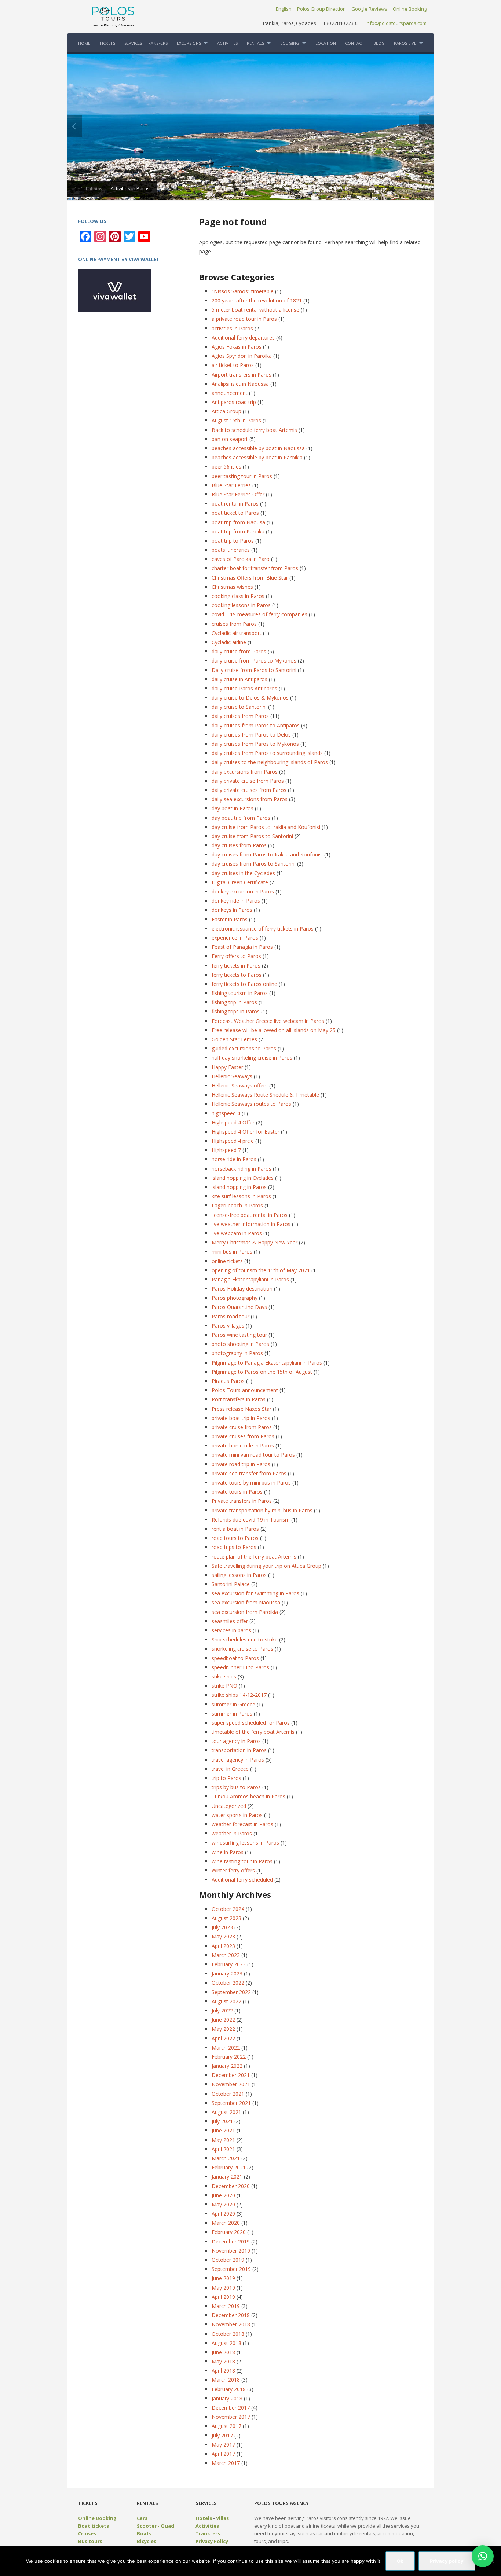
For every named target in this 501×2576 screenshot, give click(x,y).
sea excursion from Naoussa (246, 1602)
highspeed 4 (226, 1113)
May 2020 (223, 2204)
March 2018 (226, 2380)
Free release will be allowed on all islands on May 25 (274, 1030)
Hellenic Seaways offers (240, 1085)
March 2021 (226, 2158)
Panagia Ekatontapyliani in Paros (250, 1279)
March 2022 (226, 2047)
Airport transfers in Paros (242, 375)
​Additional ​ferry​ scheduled (242, 1880)
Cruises (87, 2533)
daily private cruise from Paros (248, 781)
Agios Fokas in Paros (237, 347)
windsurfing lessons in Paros (245, 1843)
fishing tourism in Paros (240, 993)
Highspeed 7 (226, 1150)
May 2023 (223, 1936)
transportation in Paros (239, 1750)
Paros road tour (231, 1316)
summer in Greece (233, 1704)
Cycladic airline (229, 642)
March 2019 (226, 2306)
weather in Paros (232, 1833)
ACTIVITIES (227, 43)
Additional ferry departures (243, 337)
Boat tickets (94, 2526)
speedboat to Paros (235, 1658)
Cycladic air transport (237, 633)
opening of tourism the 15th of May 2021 (261, 1270)
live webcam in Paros (237, 1233)
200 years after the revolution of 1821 (257, 300)
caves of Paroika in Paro (241, 559)
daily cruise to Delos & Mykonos (250, 698)
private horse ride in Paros (243, 1445)
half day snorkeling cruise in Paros (252, 1058)
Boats (144, 2533)
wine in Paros (228, 1852)
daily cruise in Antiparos (239, 679)
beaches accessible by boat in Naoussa (258, 448)
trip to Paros (226, 1778)
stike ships (224, 1676)
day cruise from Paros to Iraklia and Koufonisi (266, 827)
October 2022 (228, 1983)
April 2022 (223, 2038)
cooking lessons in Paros (241, 605)
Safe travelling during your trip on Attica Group (266, 1566)
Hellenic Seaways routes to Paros (251, 1104)
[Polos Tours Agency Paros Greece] (113, 16)
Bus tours (90, 2541)
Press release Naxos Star (242, 1409)
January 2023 (227, 1973)
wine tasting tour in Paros (242, 1861)
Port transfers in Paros (239, 1399)
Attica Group (226, 411)
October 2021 (228, 2094)
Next (427, 126)
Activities (207, 2526)
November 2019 (231, 2251)
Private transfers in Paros (242, 1501)
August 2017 (226, 2426)
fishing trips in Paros (236, 1011)
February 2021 (229, 2167)
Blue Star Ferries (231, 485)
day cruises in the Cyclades (243, 873)
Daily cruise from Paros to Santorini (254, 670)
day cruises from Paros (239, 845)
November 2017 (231, 2417)
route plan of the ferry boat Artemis (254, 1557)
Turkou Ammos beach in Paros (248, 1796)
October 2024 (228, 1909)
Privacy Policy (212, 2541)
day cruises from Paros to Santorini (254, 864)
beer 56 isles (226, 467)
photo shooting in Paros (240, 1344)
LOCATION (326, 43)
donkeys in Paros (232, 910)
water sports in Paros (237, 1815)
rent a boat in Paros (235, 1529)
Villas (222, 2518)
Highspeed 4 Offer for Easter (246, 1132)
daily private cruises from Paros (249, 790)
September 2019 (231, 2269)
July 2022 (222, 2010)
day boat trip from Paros (241, 818)
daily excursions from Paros (245, 772)
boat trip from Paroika (238, 531)
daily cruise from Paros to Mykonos (254, 660)
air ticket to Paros (233, 365)
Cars (142, 2518)
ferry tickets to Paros (237, 975)
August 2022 (226, 2001)
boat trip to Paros (233, 541)
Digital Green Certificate (240, 882)
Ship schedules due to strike (245, 1639)
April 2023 (223, 1946)
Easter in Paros (230, 919)
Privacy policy (447, 2561)
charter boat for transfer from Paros (255, 568)
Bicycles (147, 2541)
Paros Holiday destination (242, 1289)
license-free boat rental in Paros (250, 1215)
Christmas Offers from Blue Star (250, 578)
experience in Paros (235, 938)
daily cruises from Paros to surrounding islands (267, 753)
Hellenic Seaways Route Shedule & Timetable (265, 1095)
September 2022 (231, 1992)
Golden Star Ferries (234, 1039)
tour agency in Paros (236, 1741)
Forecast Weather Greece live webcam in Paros (268, 1021)
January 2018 (227, 2398)
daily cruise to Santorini (239, 707)
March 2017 (226, 2463)
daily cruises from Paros (240, 716)
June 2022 (223, 2020)
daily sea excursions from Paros (250, 799)
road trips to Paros (234, 1547)
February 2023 (229, 1964)
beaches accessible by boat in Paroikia (257, 457)
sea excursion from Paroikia (245, 1612)
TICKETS (107, 43)
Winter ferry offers (233, 1870)
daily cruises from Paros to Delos (251, 735)
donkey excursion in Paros (243, 891)
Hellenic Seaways (232, 1076)
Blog (379, 43)
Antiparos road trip (234, 402)
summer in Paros (232, 1713)
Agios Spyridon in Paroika (242, 356)
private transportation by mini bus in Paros (262, 1510)
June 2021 (223, 2130)
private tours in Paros (237, 1492)
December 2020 (231, 2186)
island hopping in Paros (239, 1187)
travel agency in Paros (238, 1760)
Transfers (208, 2533)
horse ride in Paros (234, 1159)
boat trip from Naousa (238, 522)
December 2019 (231, 2241)
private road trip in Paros (241, 1464)
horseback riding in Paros (242, 1169)
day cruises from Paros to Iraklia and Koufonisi (267, 854)
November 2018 (231, 2324)
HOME (84, 43)
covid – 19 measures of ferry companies (259, 614)
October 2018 (228, 2334)
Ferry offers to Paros (236, 956)
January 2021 (227, 2177)
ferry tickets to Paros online (244, 984)
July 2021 (222, 2121)
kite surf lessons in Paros (241, 1196)
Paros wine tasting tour (239, 1335)
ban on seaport (230, 439)
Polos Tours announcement (245, 1390)
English (284, 9)
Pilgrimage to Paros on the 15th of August (262, 1372)
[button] (483, 2556)
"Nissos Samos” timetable (243, 291)
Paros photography (235, 1298)
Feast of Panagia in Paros (242, 947)
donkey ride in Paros (236, 901)
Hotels (204, 2518)
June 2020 (223, 2195)
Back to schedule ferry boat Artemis (254, 430)
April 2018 (223, 2370)
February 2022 (229, 2057)
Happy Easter (227, 1067)
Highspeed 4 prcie (233, 1141)
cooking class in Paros (238, 596)
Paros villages (228, 1326)
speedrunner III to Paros (240, 1667)
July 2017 (222, 2435)
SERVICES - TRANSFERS (146, 43)
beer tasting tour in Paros (242, 476)
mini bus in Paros (232, 1252)
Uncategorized (229, 1806)
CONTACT (355, 43)
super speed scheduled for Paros (251, 1723)
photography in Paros (237, 1353)
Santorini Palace (231, 1584)
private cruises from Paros (243, 1436)
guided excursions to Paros (244, 1048)
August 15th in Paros (236, 420)
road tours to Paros (235, 1538)
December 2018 (231, 2315)
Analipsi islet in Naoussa (240, 384)
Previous (74, 126)
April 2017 (223, 2454)
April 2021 (223, 2149)
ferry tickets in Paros (236, 966)
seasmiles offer (230, 1621)
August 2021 (226, 2112)
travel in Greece (230, 1769)
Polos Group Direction (321, 9)
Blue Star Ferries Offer (238, 494)
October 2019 (228, 2260)
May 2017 (223, 2445)
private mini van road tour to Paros (253, 1455)
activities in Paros (232, 328)
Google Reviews (369, 9)
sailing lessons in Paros (239, 1575)
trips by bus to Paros (236, 1787)
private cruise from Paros (242, 1427)
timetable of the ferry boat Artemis (253, 1732)
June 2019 (223, 2278)
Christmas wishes (232, 587)
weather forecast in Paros (242, 1824)
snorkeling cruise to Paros (242, 1649)
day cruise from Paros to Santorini (252, 836)
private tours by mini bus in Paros (251, 1483)
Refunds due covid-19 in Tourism (251, 1520)
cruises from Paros (234, 624)
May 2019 (223, 2288)
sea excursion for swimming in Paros (255, 1593)
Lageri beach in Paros (237, 1205)
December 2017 (231, 2408)
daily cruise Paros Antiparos (244, 688)
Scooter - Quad (156, 2526)
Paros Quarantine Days (239, 1307)
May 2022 (223, 2029)
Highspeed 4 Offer (233, 1122)
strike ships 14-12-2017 (239, 1695)
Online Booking (410, 9)
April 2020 (223, 2214)
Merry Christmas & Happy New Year (255, 1242)
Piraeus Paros (228, 1381)
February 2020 (229, 2232)
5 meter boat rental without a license (255, 310)
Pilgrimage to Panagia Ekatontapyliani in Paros (267, 1363)
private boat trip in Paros (241, 1418)
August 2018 (226, 2343)
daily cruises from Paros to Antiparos (256, 725)
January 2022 (227, 2066)
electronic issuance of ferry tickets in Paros (263, 929)
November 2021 (231, 2084)
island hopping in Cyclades (243, 1178)
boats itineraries (231, 550)
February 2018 (229, 2389)
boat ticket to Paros (235, 513)
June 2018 (223, 2352)
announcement (230, 393)
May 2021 (223, 2140)
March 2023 (226, 1955)
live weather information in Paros (251, 1224)
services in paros (231, 1630)
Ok (400, 2561)
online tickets (227, 1261)
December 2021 (231, 2075)
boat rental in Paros (235, 504)
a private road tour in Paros (244, 319)
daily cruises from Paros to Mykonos (255, 744)
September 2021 (231, 2103)
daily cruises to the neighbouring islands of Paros (270, 762)
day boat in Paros (233, 808)
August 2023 (226, 1918)
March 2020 (226, 2223)
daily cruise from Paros (239, 651)
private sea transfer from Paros (249, 1473)
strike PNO (224, 1686)
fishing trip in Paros (234, 1002)
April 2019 (223, 2297)
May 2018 (223, 2361)
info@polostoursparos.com (396, 23)
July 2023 (222, 1927)
